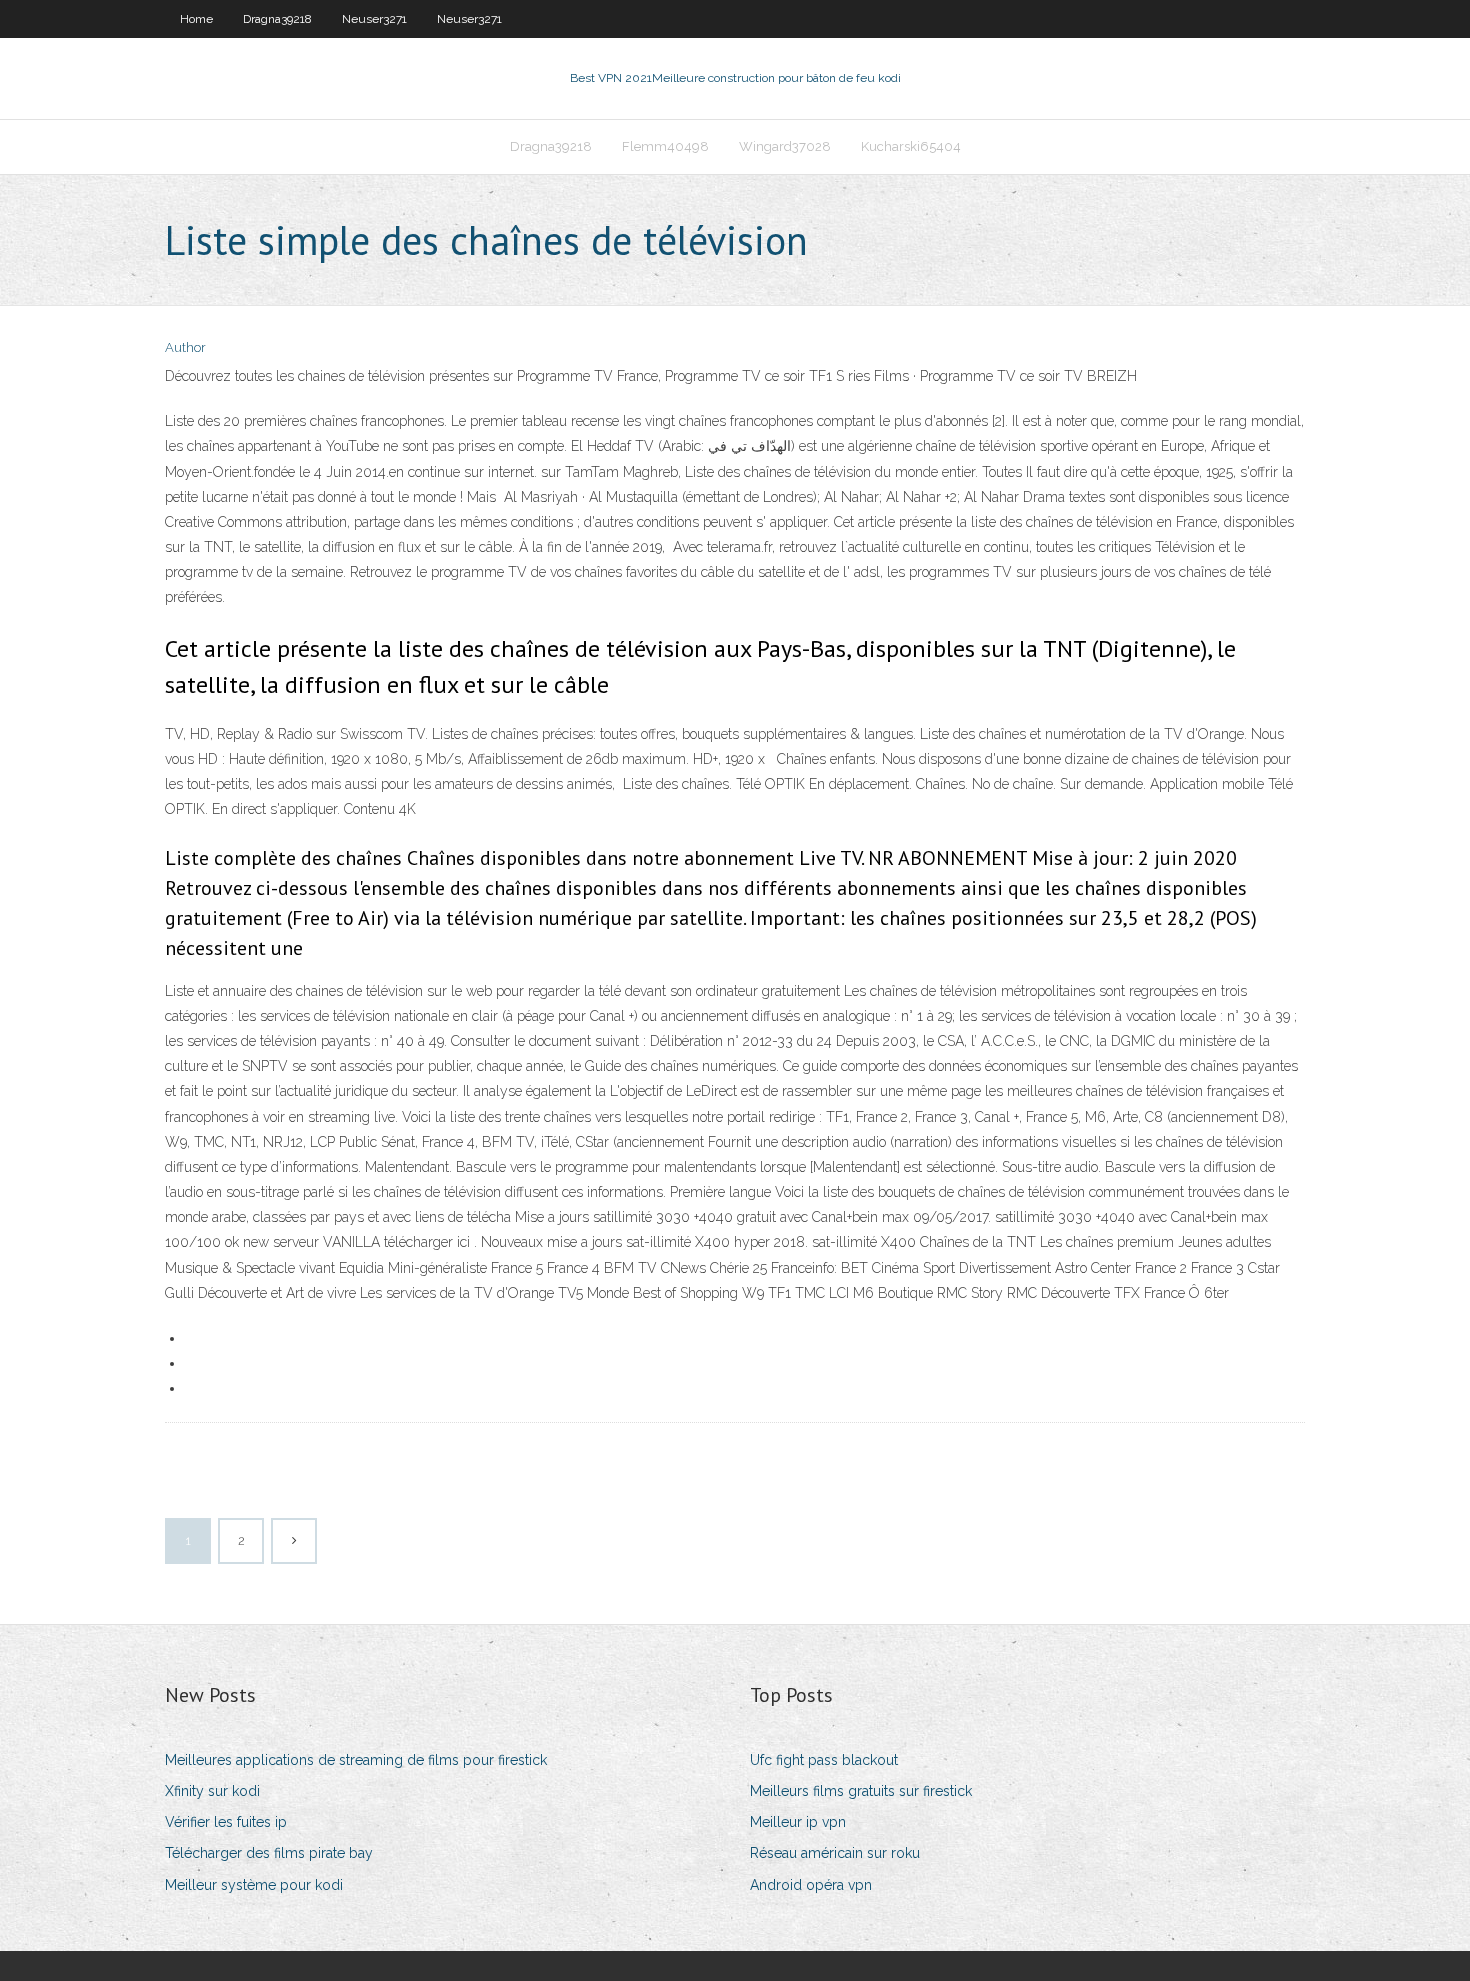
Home (196, 19)
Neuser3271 (374, 19)
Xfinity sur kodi (212, 1791)
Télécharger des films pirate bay (269, 1853)
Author (185, 347)
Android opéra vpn (811, 1885)
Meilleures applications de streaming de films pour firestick (356, 1760)
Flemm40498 (665, 146)
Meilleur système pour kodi (254, 1885)
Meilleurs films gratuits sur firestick (861, 1791)
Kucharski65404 (911, 146)
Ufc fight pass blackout (824, 1760)
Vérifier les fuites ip (226, 1822)
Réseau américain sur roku (835, 1853)
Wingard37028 (785, 146)
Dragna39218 (277, 19)
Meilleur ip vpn (798, 1822)
